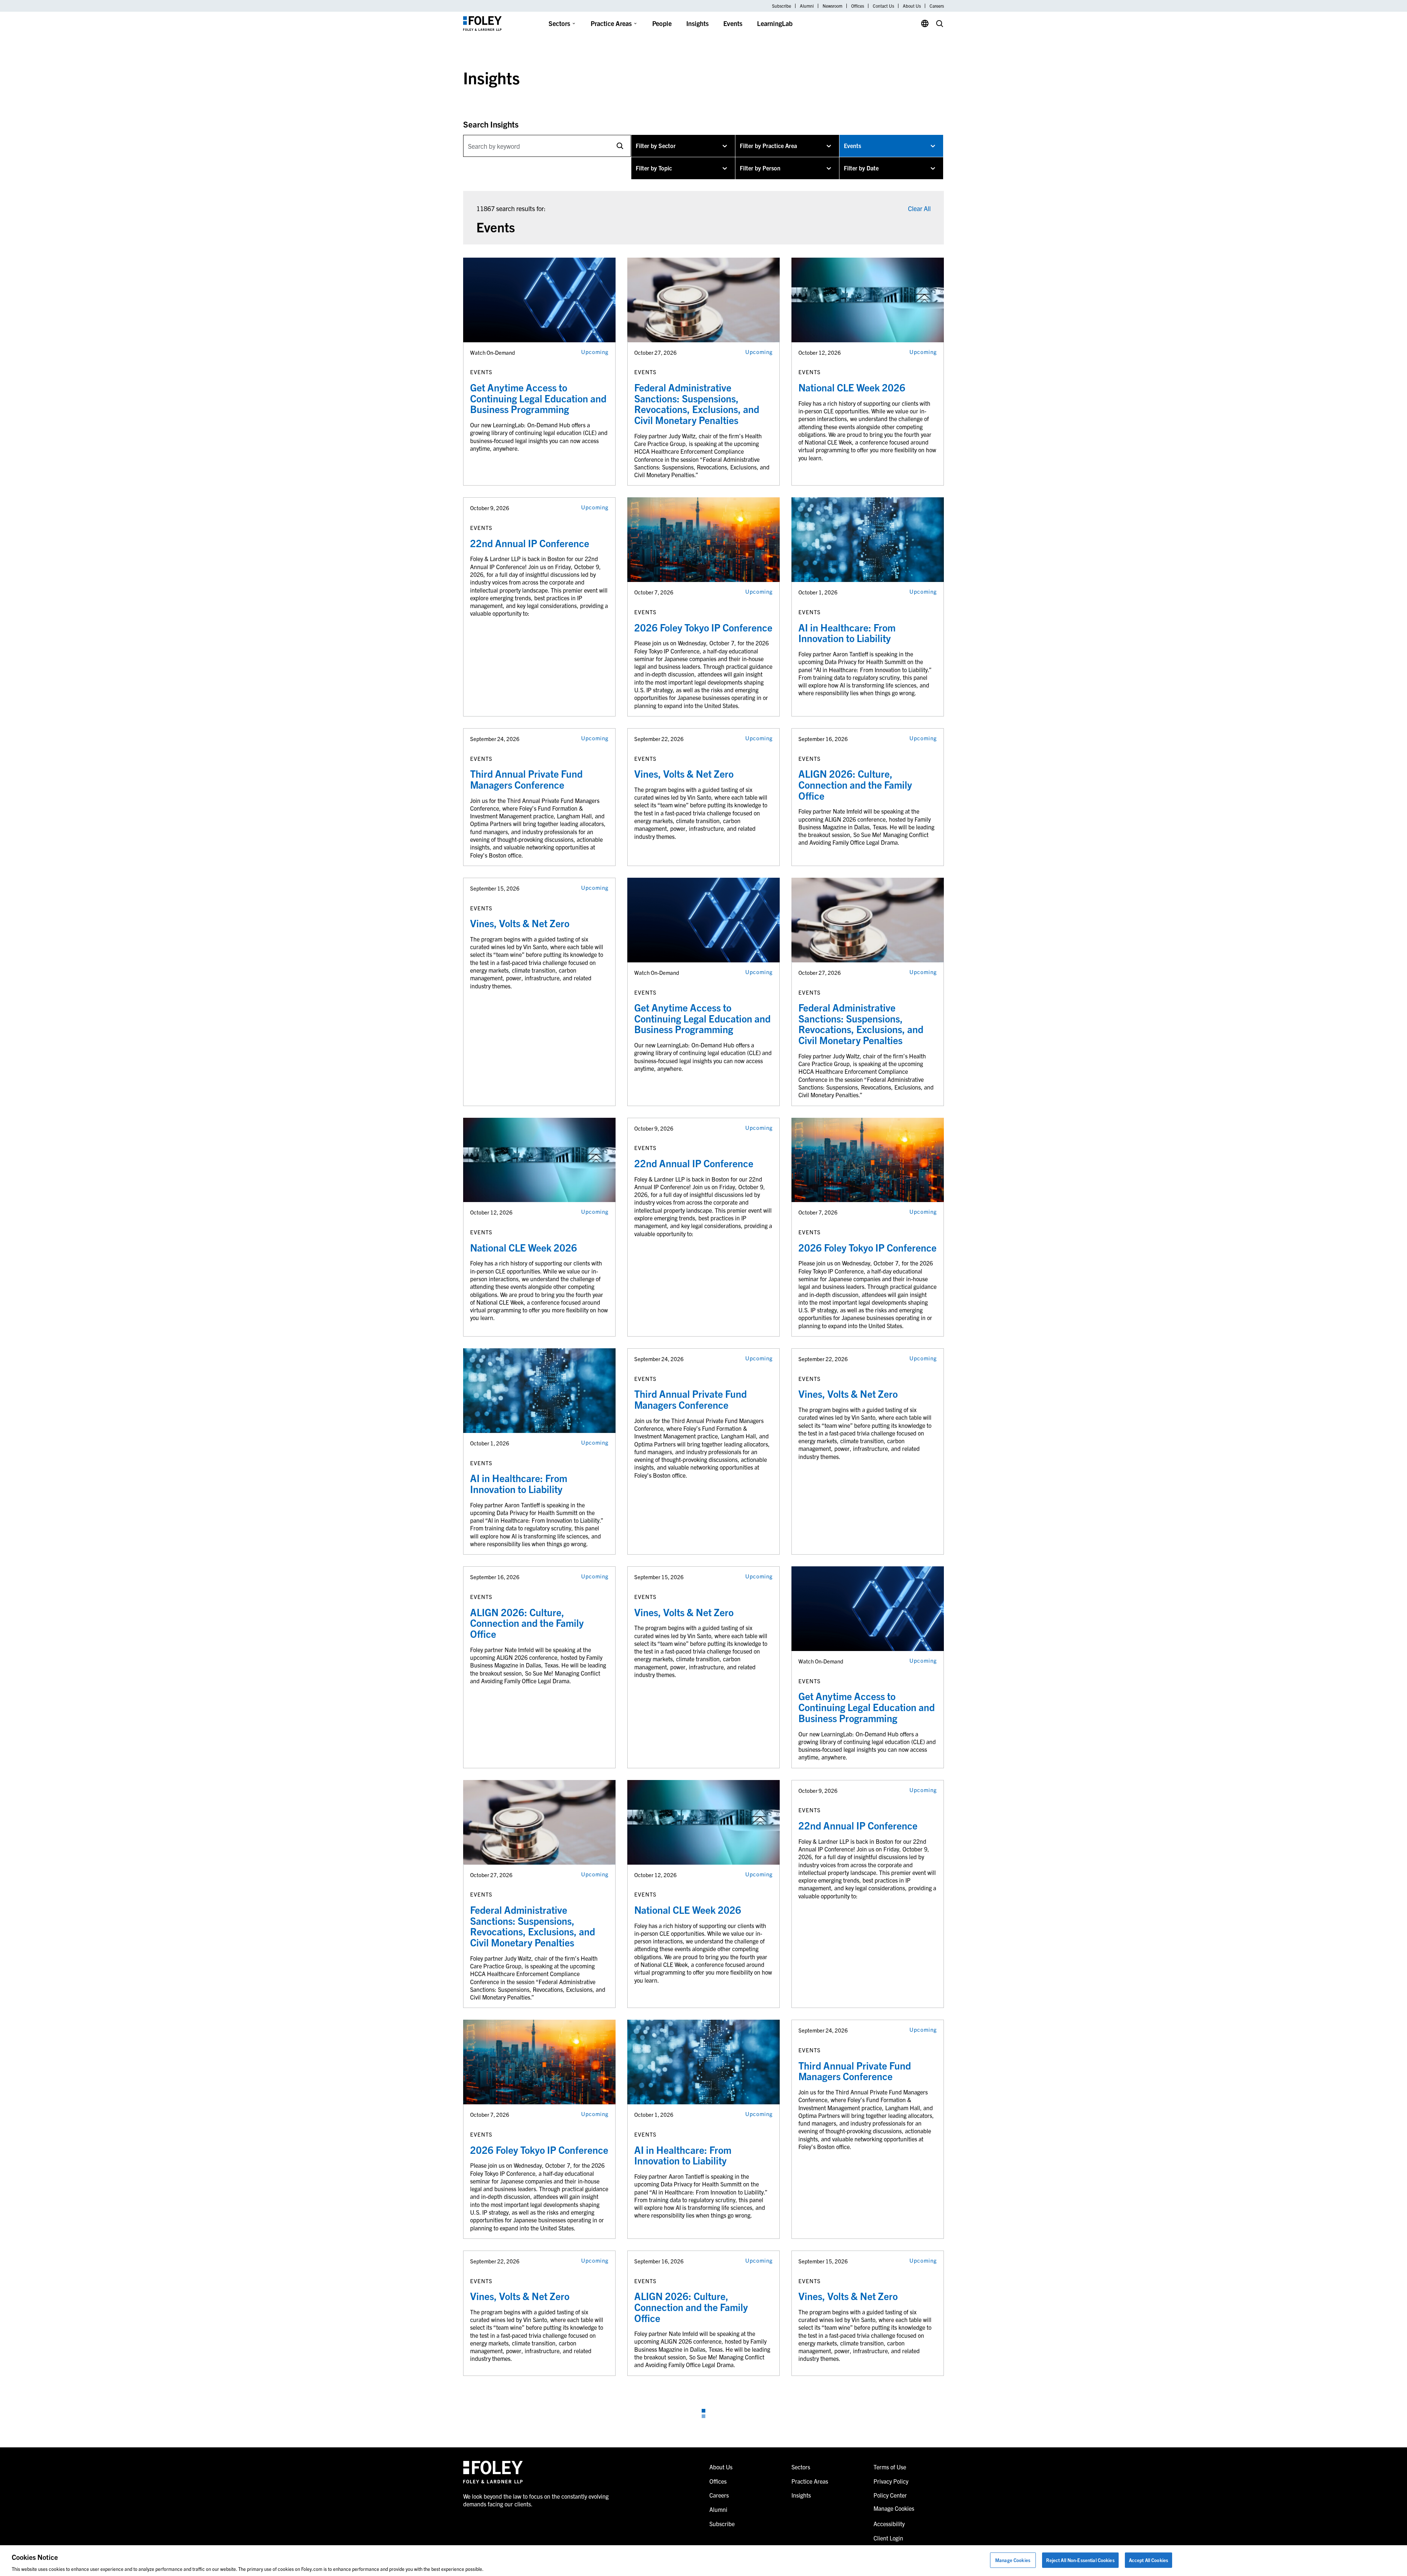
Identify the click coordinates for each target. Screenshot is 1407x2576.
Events (733, 23)
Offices (858, 6)
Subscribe (782, 6)
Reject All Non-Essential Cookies (1080, 2560)
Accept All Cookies (1149, 2560)
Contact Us (883, 6)
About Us (912, 6)
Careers (937, 6)
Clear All (919, 208)
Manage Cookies (1013, 2560)
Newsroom (832, 6)
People (662, 23)
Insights (697, 23)
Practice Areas (611, 23)
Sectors (559, 23)
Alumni (807, 6)
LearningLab (775, 23)
